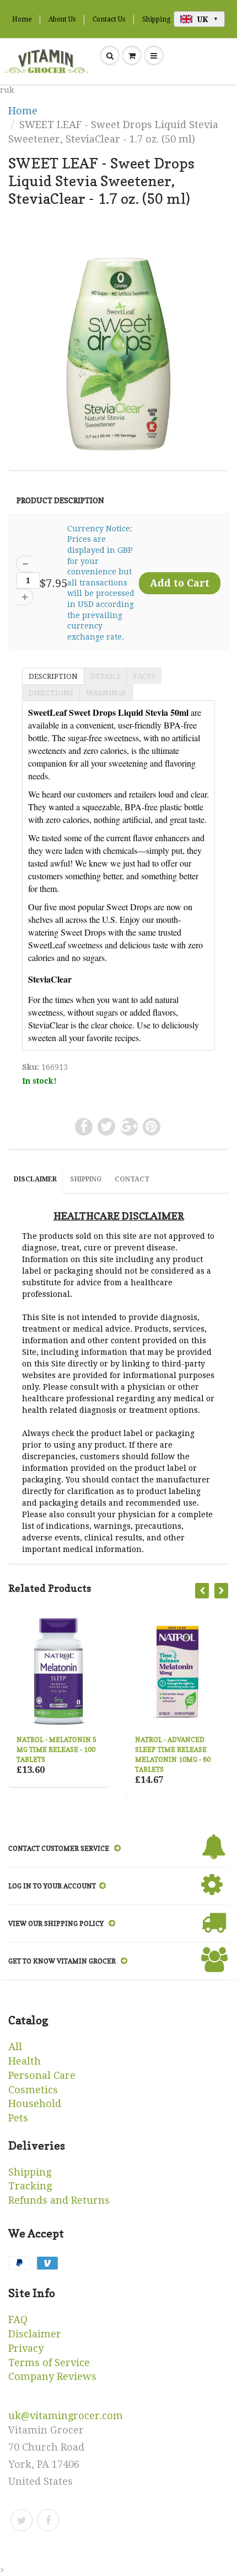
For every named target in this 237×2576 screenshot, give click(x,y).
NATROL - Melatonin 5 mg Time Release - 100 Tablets (56, 1749)
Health (25, 2061)
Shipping (156, 19)
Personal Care (42, 2075)
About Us (62, 19)
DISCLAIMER (35, 1179)
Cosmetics (33, 2090)
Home (22, 19)
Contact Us (109, 19)
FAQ (18, 2319)
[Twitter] (21, 2520)
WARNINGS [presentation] (106, 693)
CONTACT (132, 1179)
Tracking (30, 2186)
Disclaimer (35, 2334)
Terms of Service (49, 2363)
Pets (18, 2118)
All (15, 2047)
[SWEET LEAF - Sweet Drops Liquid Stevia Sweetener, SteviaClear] (118, 354)
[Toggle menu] (154, 56)
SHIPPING (86, 1179)
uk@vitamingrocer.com (66, 2416)
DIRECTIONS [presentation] (51, 693)
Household (35, 2103)
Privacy (26, 2348)
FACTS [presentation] (144, 676)
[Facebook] (48, 2520)
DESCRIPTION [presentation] (53, 676)
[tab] (53, 675)
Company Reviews (52, 2376)
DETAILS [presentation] (106, 676)
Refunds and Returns (59, 2200)
